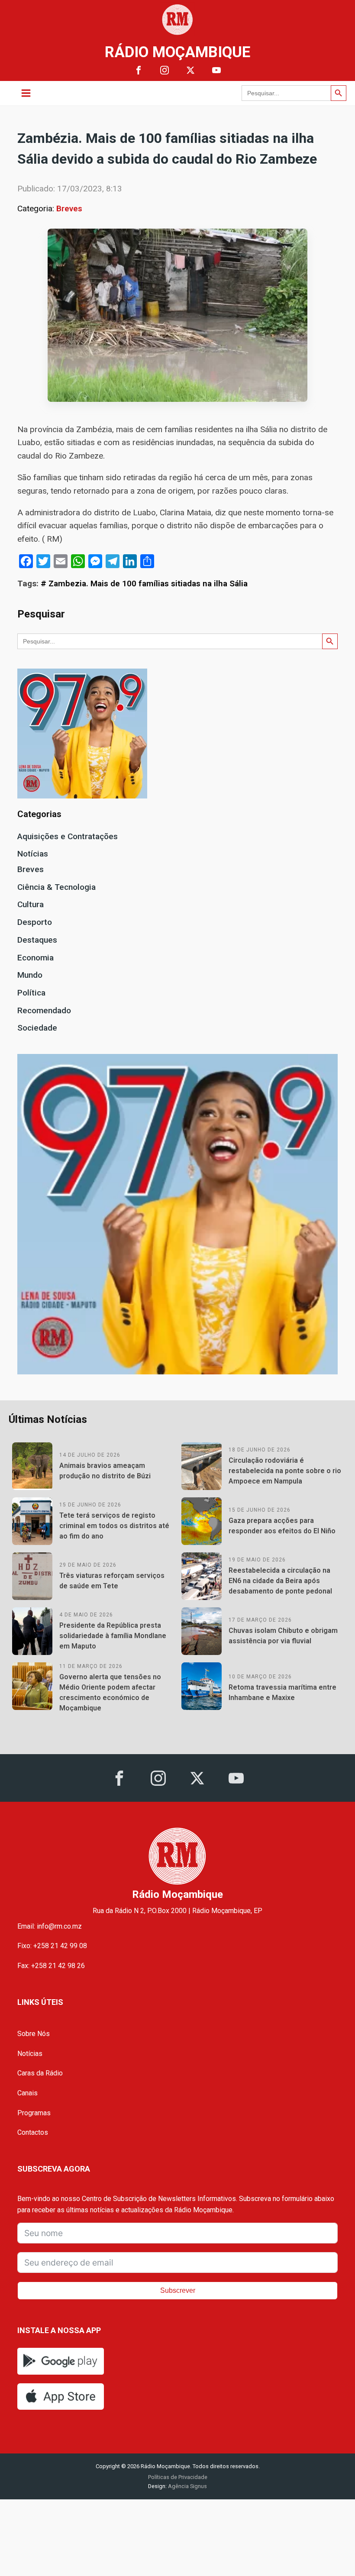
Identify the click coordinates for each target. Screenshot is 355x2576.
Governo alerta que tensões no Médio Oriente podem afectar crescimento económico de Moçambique (110, 1692)
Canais (27, 2093)
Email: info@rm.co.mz (50, 1926)
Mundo (30, 975)
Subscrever (178, 2290)
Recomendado (44, 1010)
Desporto (35, 922)
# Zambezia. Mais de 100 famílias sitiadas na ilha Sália (144, 583)
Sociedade (37, 1028)
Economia (35, 958)
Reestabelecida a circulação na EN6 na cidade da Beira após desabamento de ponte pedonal (280, 1581)
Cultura (31, 904)
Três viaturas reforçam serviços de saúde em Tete (112, 1581)
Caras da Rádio (40, 2073)
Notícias (33, 854)
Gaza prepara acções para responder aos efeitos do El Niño (282, 1526)
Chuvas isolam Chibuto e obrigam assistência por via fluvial (283, 1636)
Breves (69, 208)
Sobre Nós (34, 2034)
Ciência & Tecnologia (56, 887)
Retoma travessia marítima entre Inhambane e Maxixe (282, 1692)
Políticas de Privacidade (178, 2477)
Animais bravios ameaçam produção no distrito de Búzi (105, 1471)
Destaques (37, 940)
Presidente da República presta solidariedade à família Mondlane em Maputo (113, 1636)
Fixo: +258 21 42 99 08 (52, 1946)
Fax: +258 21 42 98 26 (51, 1966)
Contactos (33, 2132)
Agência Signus (187, 2486)
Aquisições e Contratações (68, 836)
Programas (34, 2113)
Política (31, 993)
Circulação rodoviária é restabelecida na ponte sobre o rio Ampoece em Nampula (285, 1471)
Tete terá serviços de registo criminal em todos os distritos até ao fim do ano (114, 1526)
